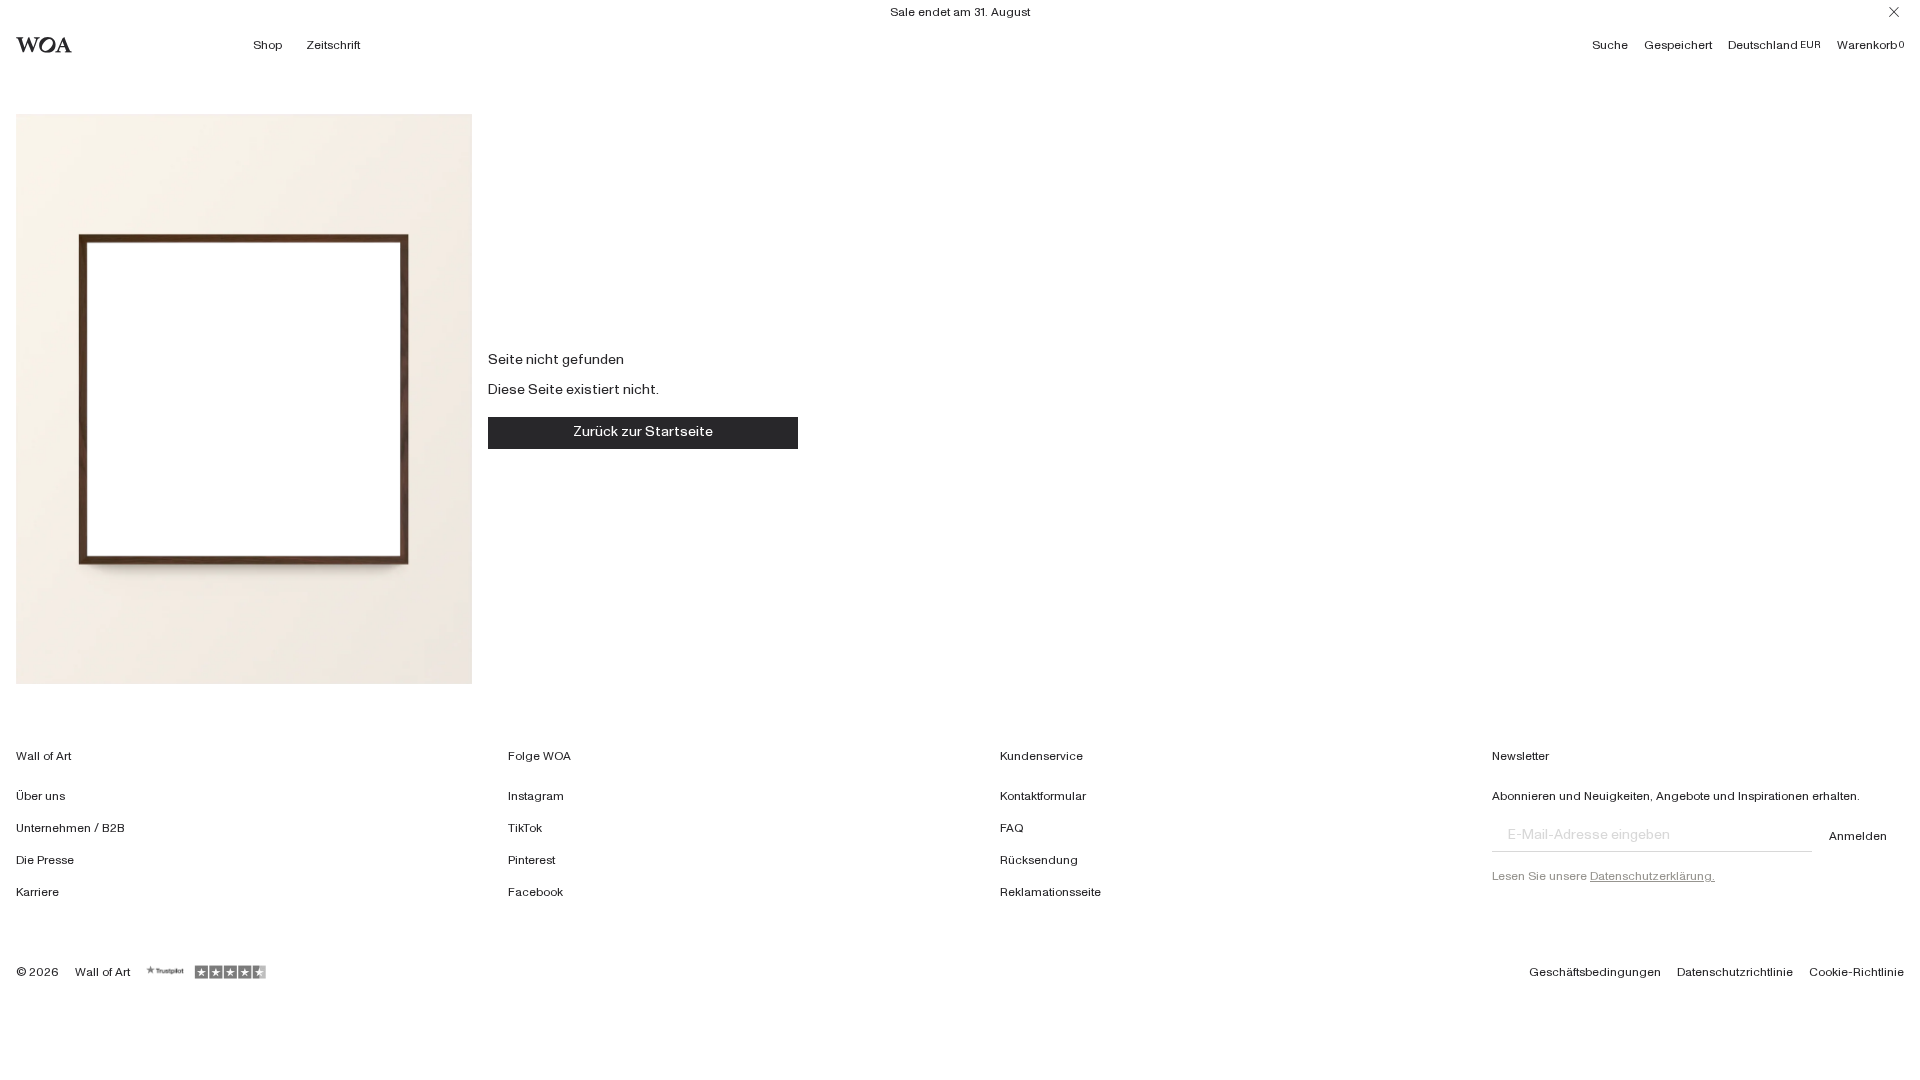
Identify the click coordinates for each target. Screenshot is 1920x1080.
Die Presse (45, 860)
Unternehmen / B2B (70, 828)
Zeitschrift (333, 45)
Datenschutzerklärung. (1652, 876)
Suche (1610, 45)
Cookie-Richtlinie (1856, 972)
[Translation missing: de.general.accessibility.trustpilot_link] (166, 972)
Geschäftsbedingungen (1595, 972)
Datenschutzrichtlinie (1735, 972)
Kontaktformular (1043, 796)
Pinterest (531, 860)
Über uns (40, 796)
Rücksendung (1039, 860)
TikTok (525, 828)
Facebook (535, 892)
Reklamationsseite (1050, 892)
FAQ (1012, 828)
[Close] (1894, 12)
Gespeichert (1678, 45)
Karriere (37, 892)
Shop (267, 45)
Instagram (536, 796)
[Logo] (44, 45)
